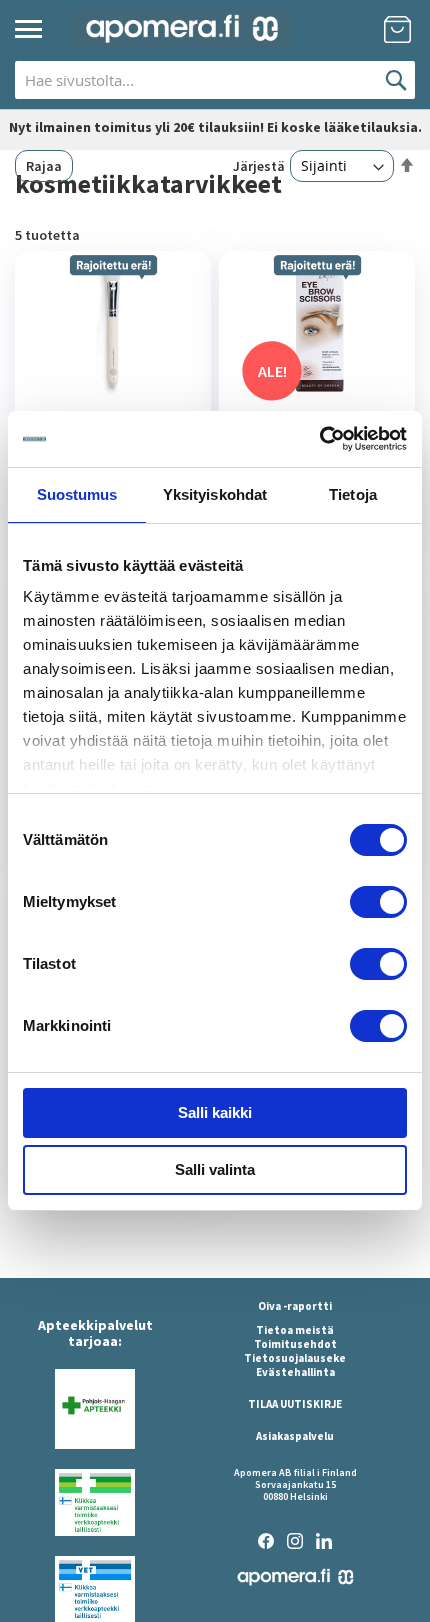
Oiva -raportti (295, 1306)
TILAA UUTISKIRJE (295, 1404)
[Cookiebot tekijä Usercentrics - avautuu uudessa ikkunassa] (319, 439)
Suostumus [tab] (77, 494)
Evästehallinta (295, 1372)
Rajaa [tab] (44, 166)
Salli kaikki (215, 1112)
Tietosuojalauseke (295, 1358)
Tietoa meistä (295, 1330)
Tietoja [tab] (353, 494)
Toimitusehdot (295, 1344)
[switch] (378, 904)
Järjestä (259, 166)
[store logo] (182, 29)
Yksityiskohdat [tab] (215, 494)
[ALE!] (317, 396)
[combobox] (215, 80)
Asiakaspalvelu (295, 1436)
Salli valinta (215, 1169)
